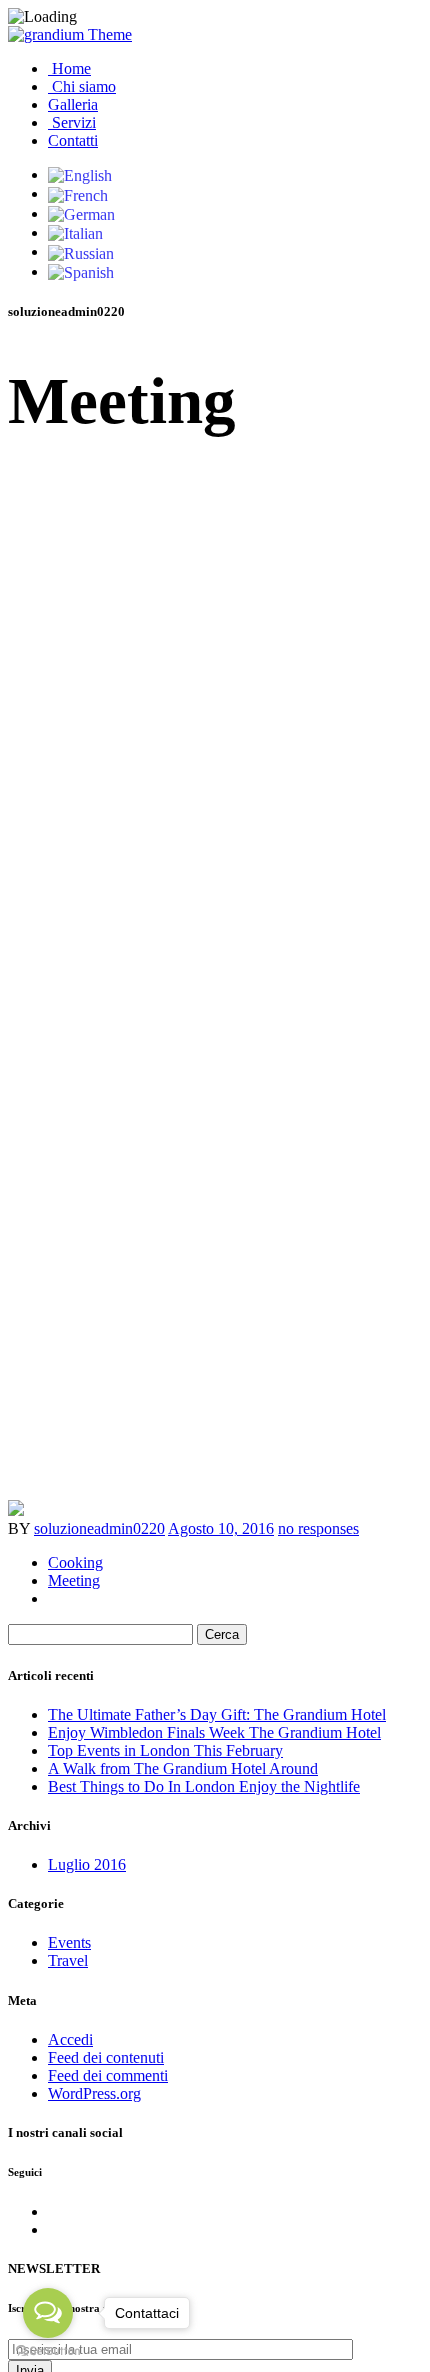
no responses (318, 1528)
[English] (80, 174)
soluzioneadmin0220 (99, 1528)
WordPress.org (94, 2093)
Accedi (70, 2039)
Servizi (72, 122)
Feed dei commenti (108, 2075)
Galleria (73, 104)
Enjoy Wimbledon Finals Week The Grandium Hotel (214, 1732)
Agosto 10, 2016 (221, 1528)
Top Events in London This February (165, 1750)
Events (69, 1942)
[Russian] (81, 251)
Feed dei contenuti (106, 2057)
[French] (78, 193)
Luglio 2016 (87, 1864)
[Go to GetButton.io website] (48, 2351)
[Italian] (75, 232)
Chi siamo (82, 86)
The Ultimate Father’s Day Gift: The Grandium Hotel (217, 1714)
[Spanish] (81, 271)
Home (69, 68)
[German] (81, 213)
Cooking (75, 1562)
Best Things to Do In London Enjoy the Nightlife (204, 1786)
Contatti (73, 140)
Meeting (74, 1580)
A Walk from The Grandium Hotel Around (183, 1768)
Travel (68, 1960)
